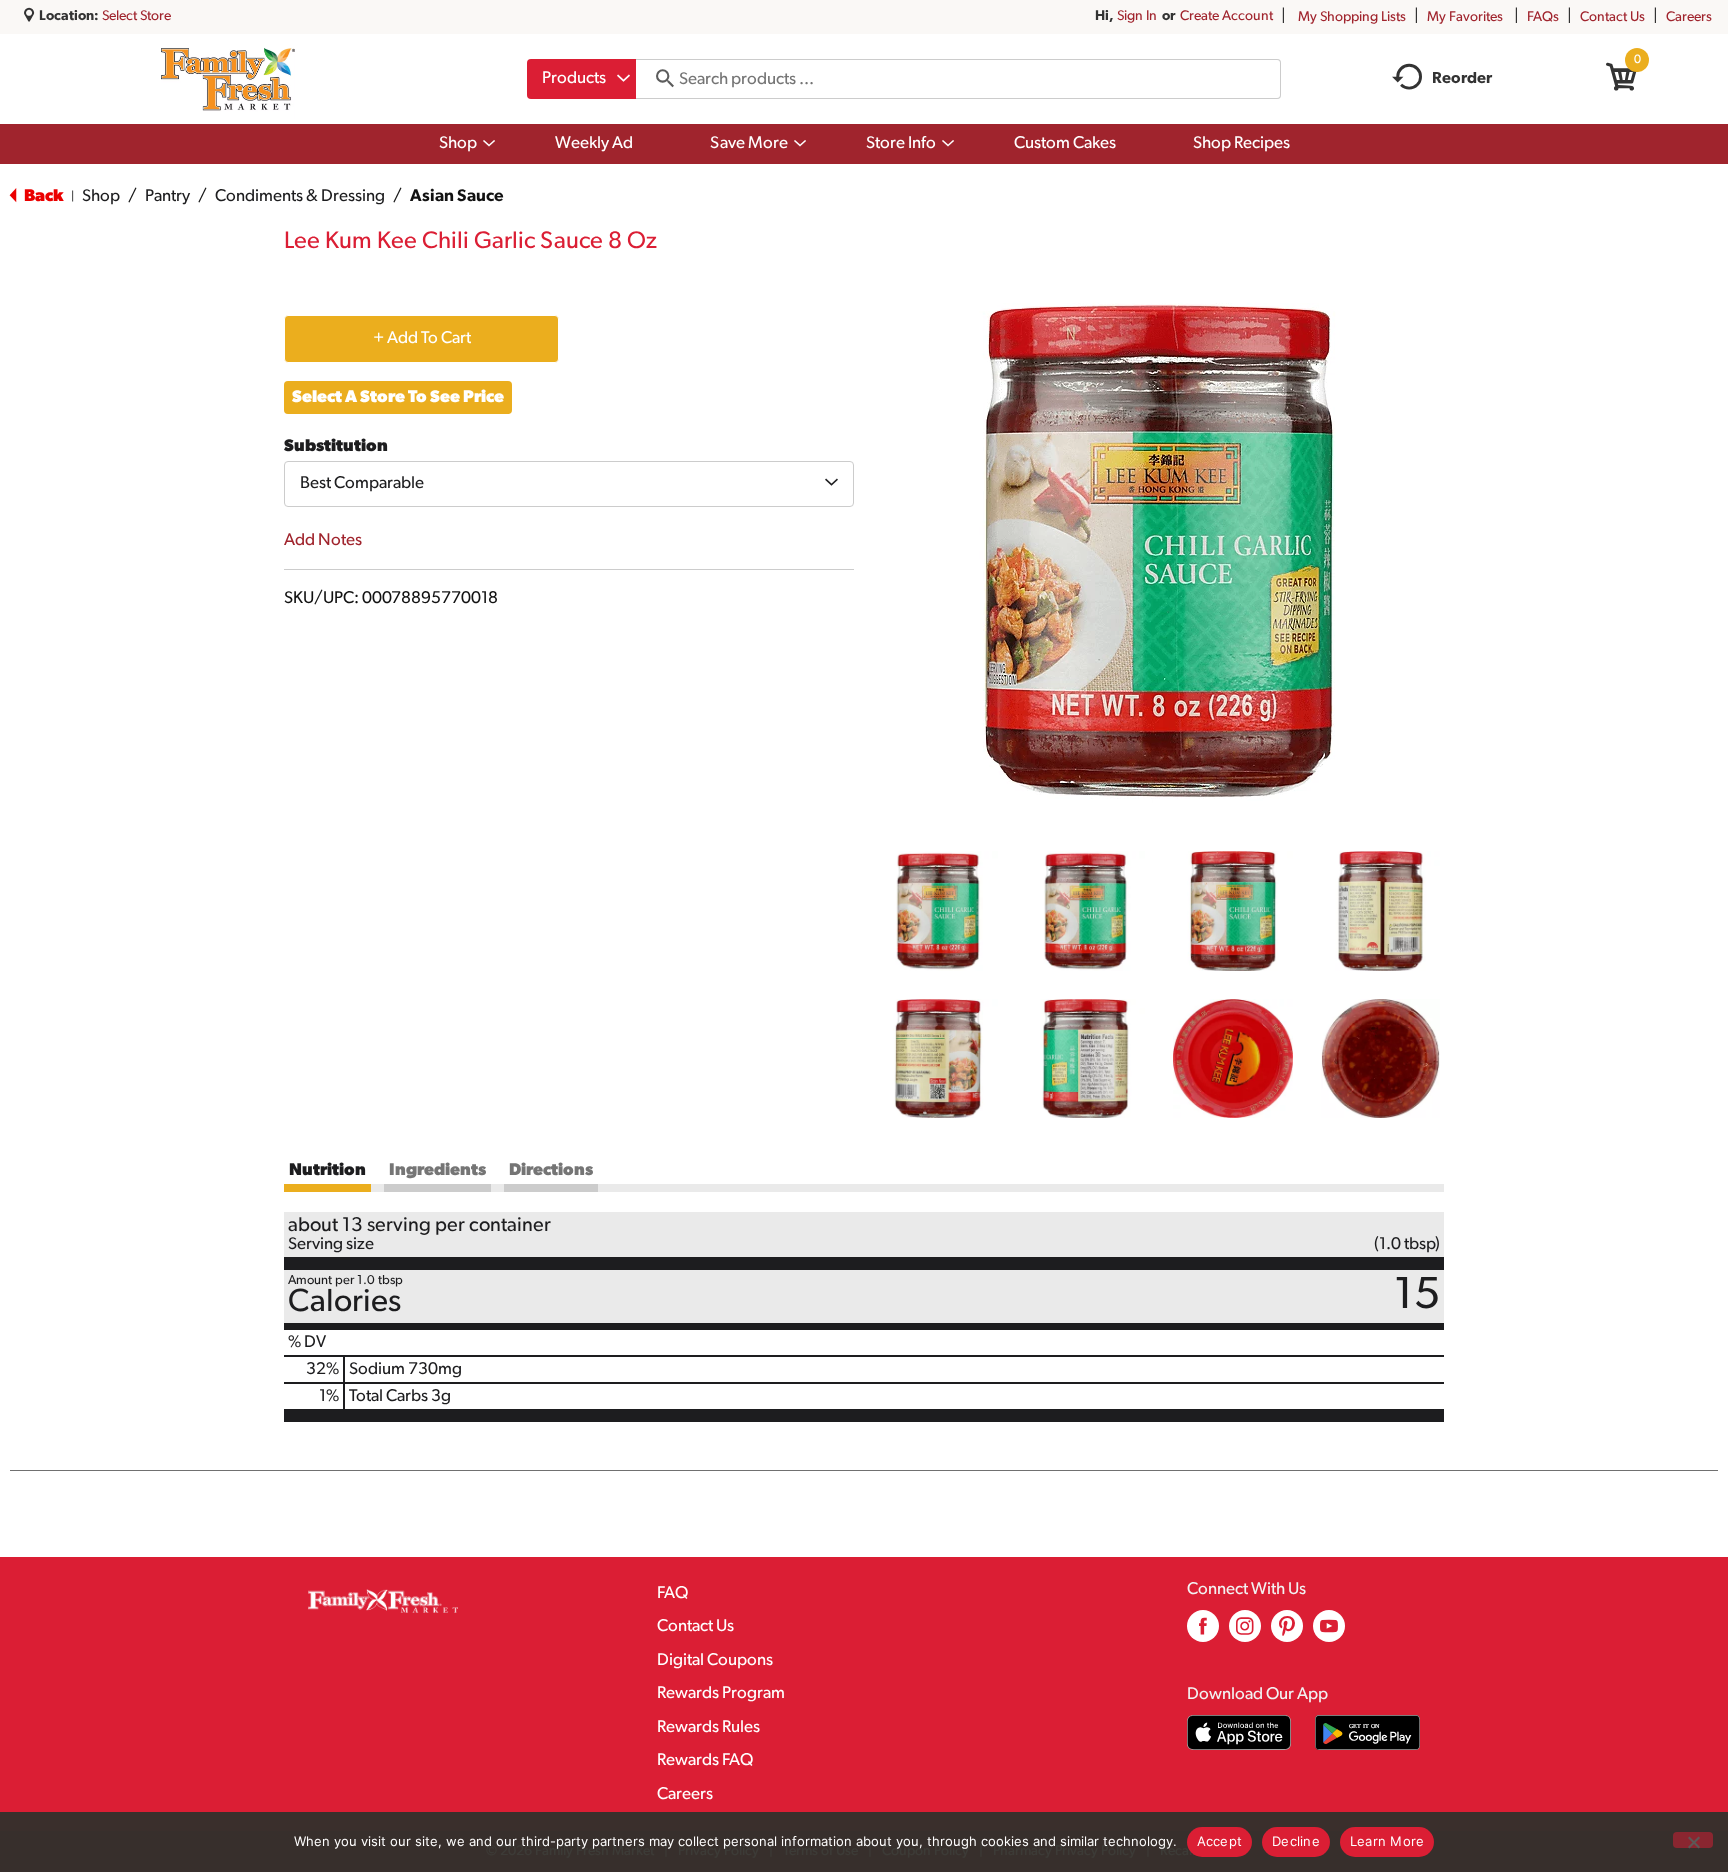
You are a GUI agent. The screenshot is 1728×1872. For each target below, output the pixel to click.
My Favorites (1465, 17)
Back (42, 196)
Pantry (167, 196)
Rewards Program (721, 1693)
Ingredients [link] (437, 1170)
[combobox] (581, 79)
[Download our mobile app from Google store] (1367, 1732)
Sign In (1137, 16)
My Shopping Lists (1352, 17)
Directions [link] (551, 1170)
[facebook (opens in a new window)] (1203, 1633)
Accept (1220, 1841)
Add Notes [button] (323, 540)
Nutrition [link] (327, 1170)
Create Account (1226, 16)
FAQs (1543, 17)
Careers (1689, 17)
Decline (1296, 1841)
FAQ (672, 1593)
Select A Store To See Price (398, 397)
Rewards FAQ (705, 1760)
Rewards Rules (708, 1727)
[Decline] (1693, 1840)
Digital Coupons (715, 1660)
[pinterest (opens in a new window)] (1287, 1633)
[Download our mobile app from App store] (1239, 1732)
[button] (938, 911)
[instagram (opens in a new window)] (1245, 1633)
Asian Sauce (456, 196)
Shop (101, 196)
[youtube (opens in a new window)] (1329, 1633)
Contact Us (1612, 17)
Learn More (1387, 1841)
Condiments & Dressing (300, 196)
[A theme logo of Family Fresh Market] (227, 79)
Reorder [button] (1462, 79)
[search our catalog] (658, 79)
